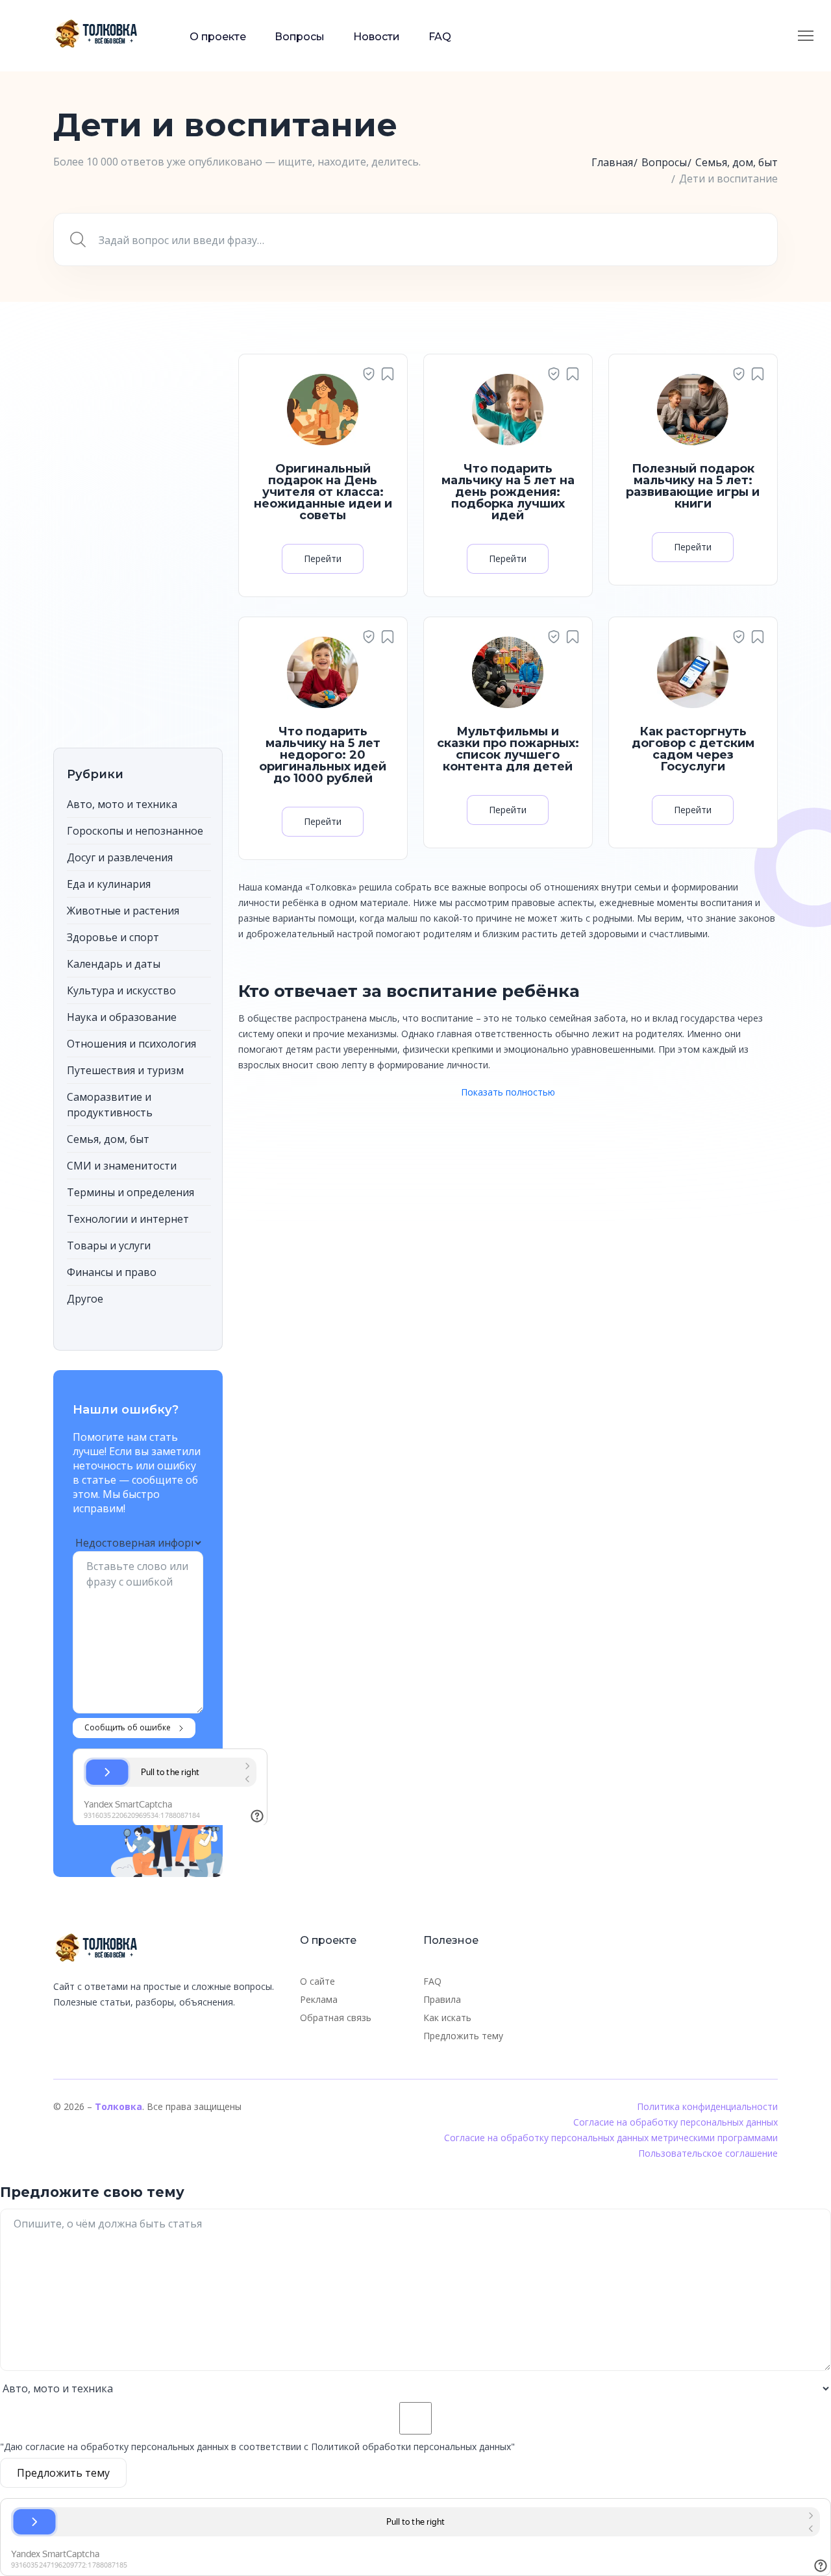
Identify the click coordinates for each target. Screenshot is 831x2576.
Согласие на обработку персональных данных (676, 2122)
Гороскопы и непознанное (135, 831)
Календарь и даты (114, 964)
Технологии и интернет (128, 1219)
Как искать (447, 2018)
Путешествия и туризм (125, 1070)
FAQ (440, 37)
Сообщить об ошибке (128, 1727)
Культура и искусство (121, 990)
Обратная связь (336, 2018)
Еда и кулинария (109, 884)
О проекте (218, 37)
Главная (612, 162)
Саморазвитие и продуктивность (110, 1105)
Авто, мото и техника (122, 804)
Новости (377, 37)
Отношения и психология (131, 1044)
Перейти (323, 558)
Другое (85, 1299)
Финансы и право (112, 1272)
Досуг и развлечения (120, 857)
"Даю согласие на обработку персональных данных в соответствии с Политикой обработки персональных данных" (257, 2447)
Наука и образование (122, 1017)
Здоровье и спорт (113, 937)
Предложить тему (463, 2036)
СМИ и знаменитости (122, 1166)
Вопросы (300, 37)
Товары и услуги (109, 1245)
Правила (442, 1999)
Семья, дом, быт (737, 162)
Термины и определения (130, 1192)
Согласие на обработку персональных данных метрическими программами (611, 2138)
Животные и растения (123, 911)
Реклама (319, 1999)
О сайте (317, 1981)
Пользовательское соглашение (708, 2153)
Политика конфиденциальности (707, 2106)
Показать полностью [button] (508, 1092)
